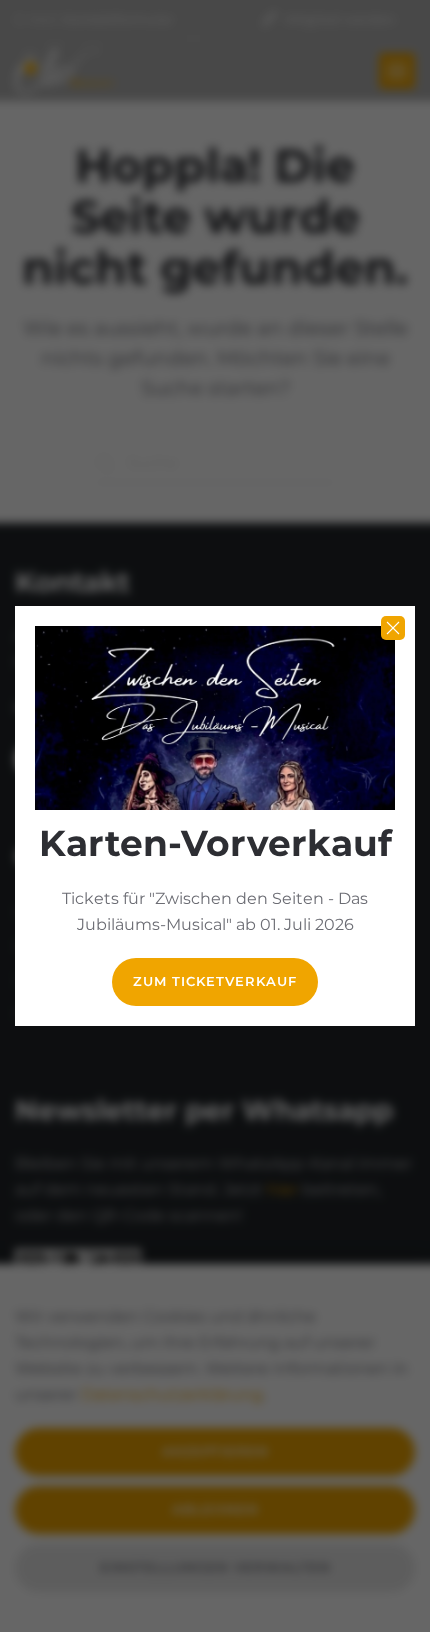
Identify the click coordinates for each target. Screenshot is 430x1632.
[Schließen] (393, 628)
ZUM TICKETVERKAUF (215, 981)
